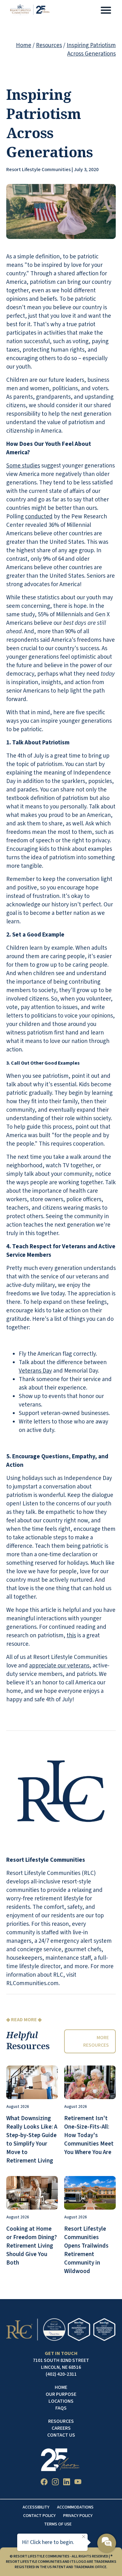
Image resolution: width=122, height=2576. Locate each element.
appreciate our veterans (59, 1666)
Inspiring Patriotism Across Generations (91, 50)
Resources (49, 45)
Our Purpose (61, 2394)
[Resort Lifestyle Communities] (30, 11)
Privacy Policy (78, 2516)
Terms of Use (58, 2524)
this (71, 1636)
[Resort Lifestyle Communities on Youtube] (78, 2483)
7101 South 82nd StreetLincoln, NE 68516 (61, 2364)
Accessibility (36, 2507)
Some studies (23, 466)
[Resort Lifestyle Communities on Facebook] (44, 2483)
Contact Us (61, 2435)
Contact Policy (39, 2516)
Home (24, 45)
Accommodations (75, 2507)
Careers (61, 2428)
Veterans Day (35, 1371)
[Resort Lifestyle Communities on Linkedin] (67, 2483)
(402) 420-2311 (61, 2374)
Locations (61, 2401)
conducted (39, 517)
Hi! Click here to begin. (48, 2542)
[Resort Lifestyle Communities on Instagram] (55, 2483)
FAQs (61, 2408)
